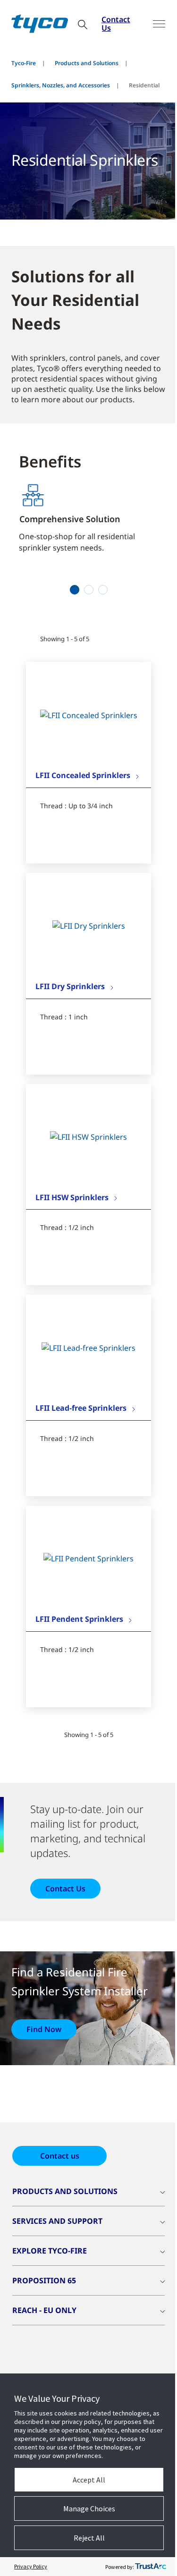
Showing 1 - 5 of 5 (65, 639)
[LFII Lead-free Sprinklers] (88, 1347)
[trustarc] (151, 2567)
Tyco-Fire (24, 63)
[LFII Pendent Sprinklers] (88, 1559)
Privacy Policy (31, 2566)
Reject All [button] (89, 2538)
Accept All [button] (89, 2480)
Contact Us (116, 24)
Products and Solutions (87, 63)
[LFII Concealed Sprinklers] (89, 715)
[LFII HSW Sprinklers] (88, 1136)
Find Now (44, 2029)
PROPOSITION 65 (44, 2280)
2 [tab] (88, 590)
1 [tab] (74, 590)
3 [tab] (103, 590)
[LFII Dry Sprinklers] (89, 926)
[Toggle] (159, 24)
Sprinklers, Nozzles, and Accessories (61, 85)
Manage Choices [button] (89, 2508)
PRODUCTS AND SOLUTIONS (65, 2191)
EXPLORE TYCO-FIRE (50, 2251)
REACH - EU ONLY (44, 2310)
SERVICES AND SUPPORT (57, 2221)
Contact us (60, 2156)
